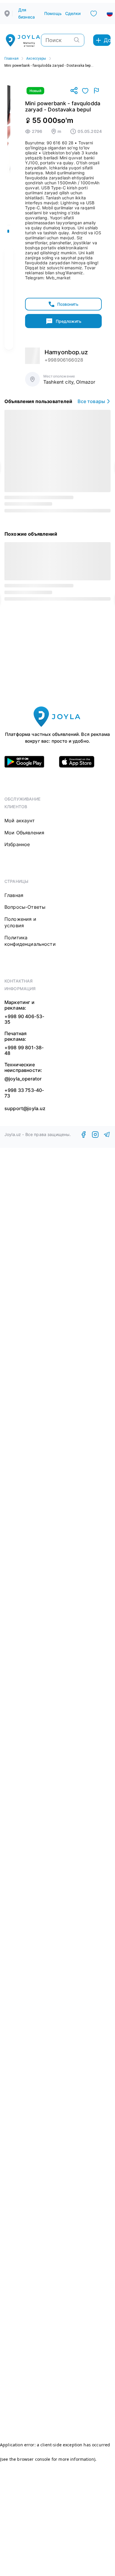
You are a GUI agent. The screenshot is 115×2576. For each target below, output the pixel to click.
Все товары (91, 401)
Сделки (73, 13)
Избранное (17, 844)
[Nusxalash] (74, 91)
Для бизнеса (27, 13)
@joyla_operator (23, 1079)
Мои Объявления (24, 833)
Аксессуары (36, 59)
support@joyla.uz (25, 1109)
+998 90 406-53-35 (24, 1019)
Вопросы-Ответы (25, 907)
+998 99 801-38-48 (24, 1050)
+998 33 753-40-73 (24, 1093)
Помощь (53, 13)
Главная (11, 59)
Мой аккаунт (20, 821)
